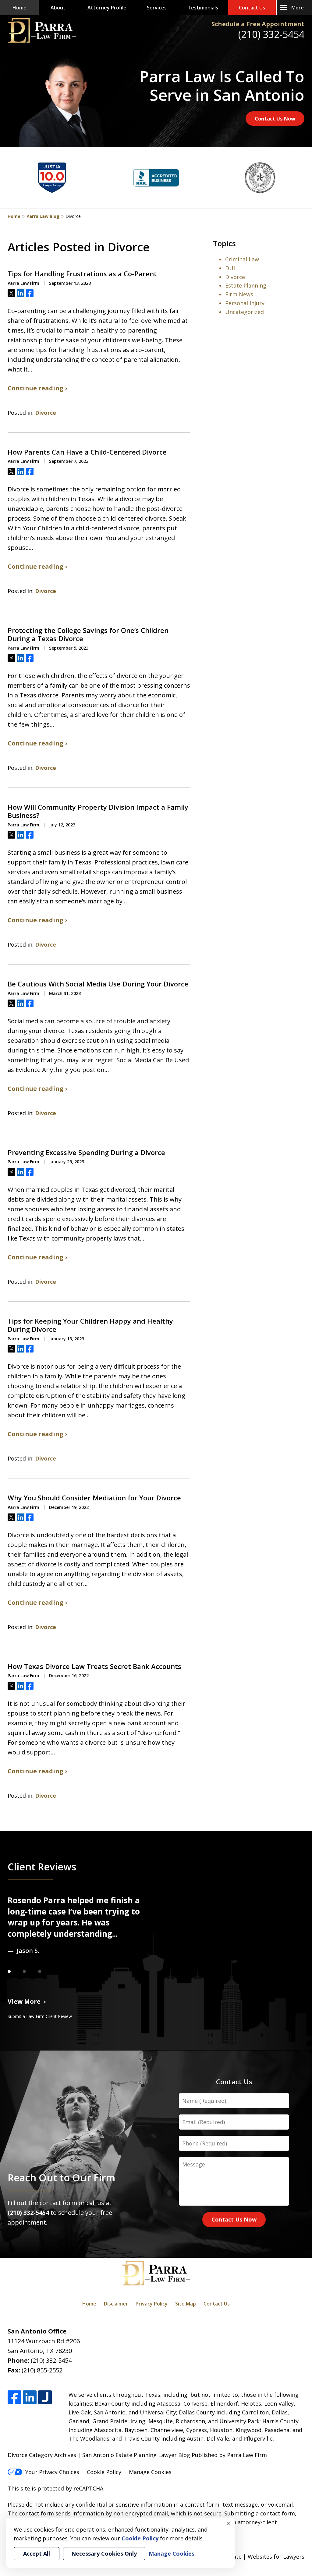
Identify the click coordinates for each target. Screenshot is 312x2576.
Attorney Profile (107, 8)
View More (24, 2001)
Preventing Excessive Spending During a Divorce (86, 1153)
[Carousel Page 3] (46, 1971)
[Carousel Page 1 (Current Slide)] (15, 1971)
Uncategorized (245, 312)
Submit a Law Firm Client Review (40, 2016)
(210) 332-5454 (271, 34)
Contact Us (252, 8)
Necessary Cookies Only (104, 2553)
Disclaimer (116, 2304)
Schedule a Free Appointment (258, 24)
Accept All (37, 2553)
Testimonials (203, 8)
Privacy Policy (152, 2304)
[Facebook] (14, 2397)
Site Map (186, 2304)
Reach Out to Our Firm (61, 2177)
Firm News (239, 294)
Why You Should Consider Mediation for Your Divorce (94, 1498)
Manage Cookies (150, 2472)
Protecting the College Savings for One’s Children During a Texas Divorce (88, 635)
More (298, 8)
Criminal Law (242, 259)
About (58, 8)
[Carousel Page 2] (30, 1971)
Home (19, 8)
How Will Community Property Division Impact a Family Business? (98, 811)
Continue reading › (37, 388)
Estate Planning (246, 285)
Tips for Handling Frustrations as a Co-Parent (82, 274)
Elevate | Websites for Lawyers (253, 2557)
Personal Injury (245, 303)
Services (157, 8)
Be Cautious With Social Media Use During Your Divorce (98, 984)
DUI (230, 268)
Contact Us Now (275, 119)
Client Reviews (42, 1866)
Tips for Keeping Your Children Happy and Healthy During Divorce (90, 1325)
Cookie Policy (104, 2472)
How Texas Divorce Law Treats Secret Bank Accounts (94, 1667)
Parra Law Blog (43, 216)
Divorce (46, 413)
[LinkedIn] (30, 2397)
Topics (224, 243)
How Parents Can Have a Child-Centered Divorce (87, 452)
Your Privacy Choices (52, 2472)
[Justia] (45, 2397)
